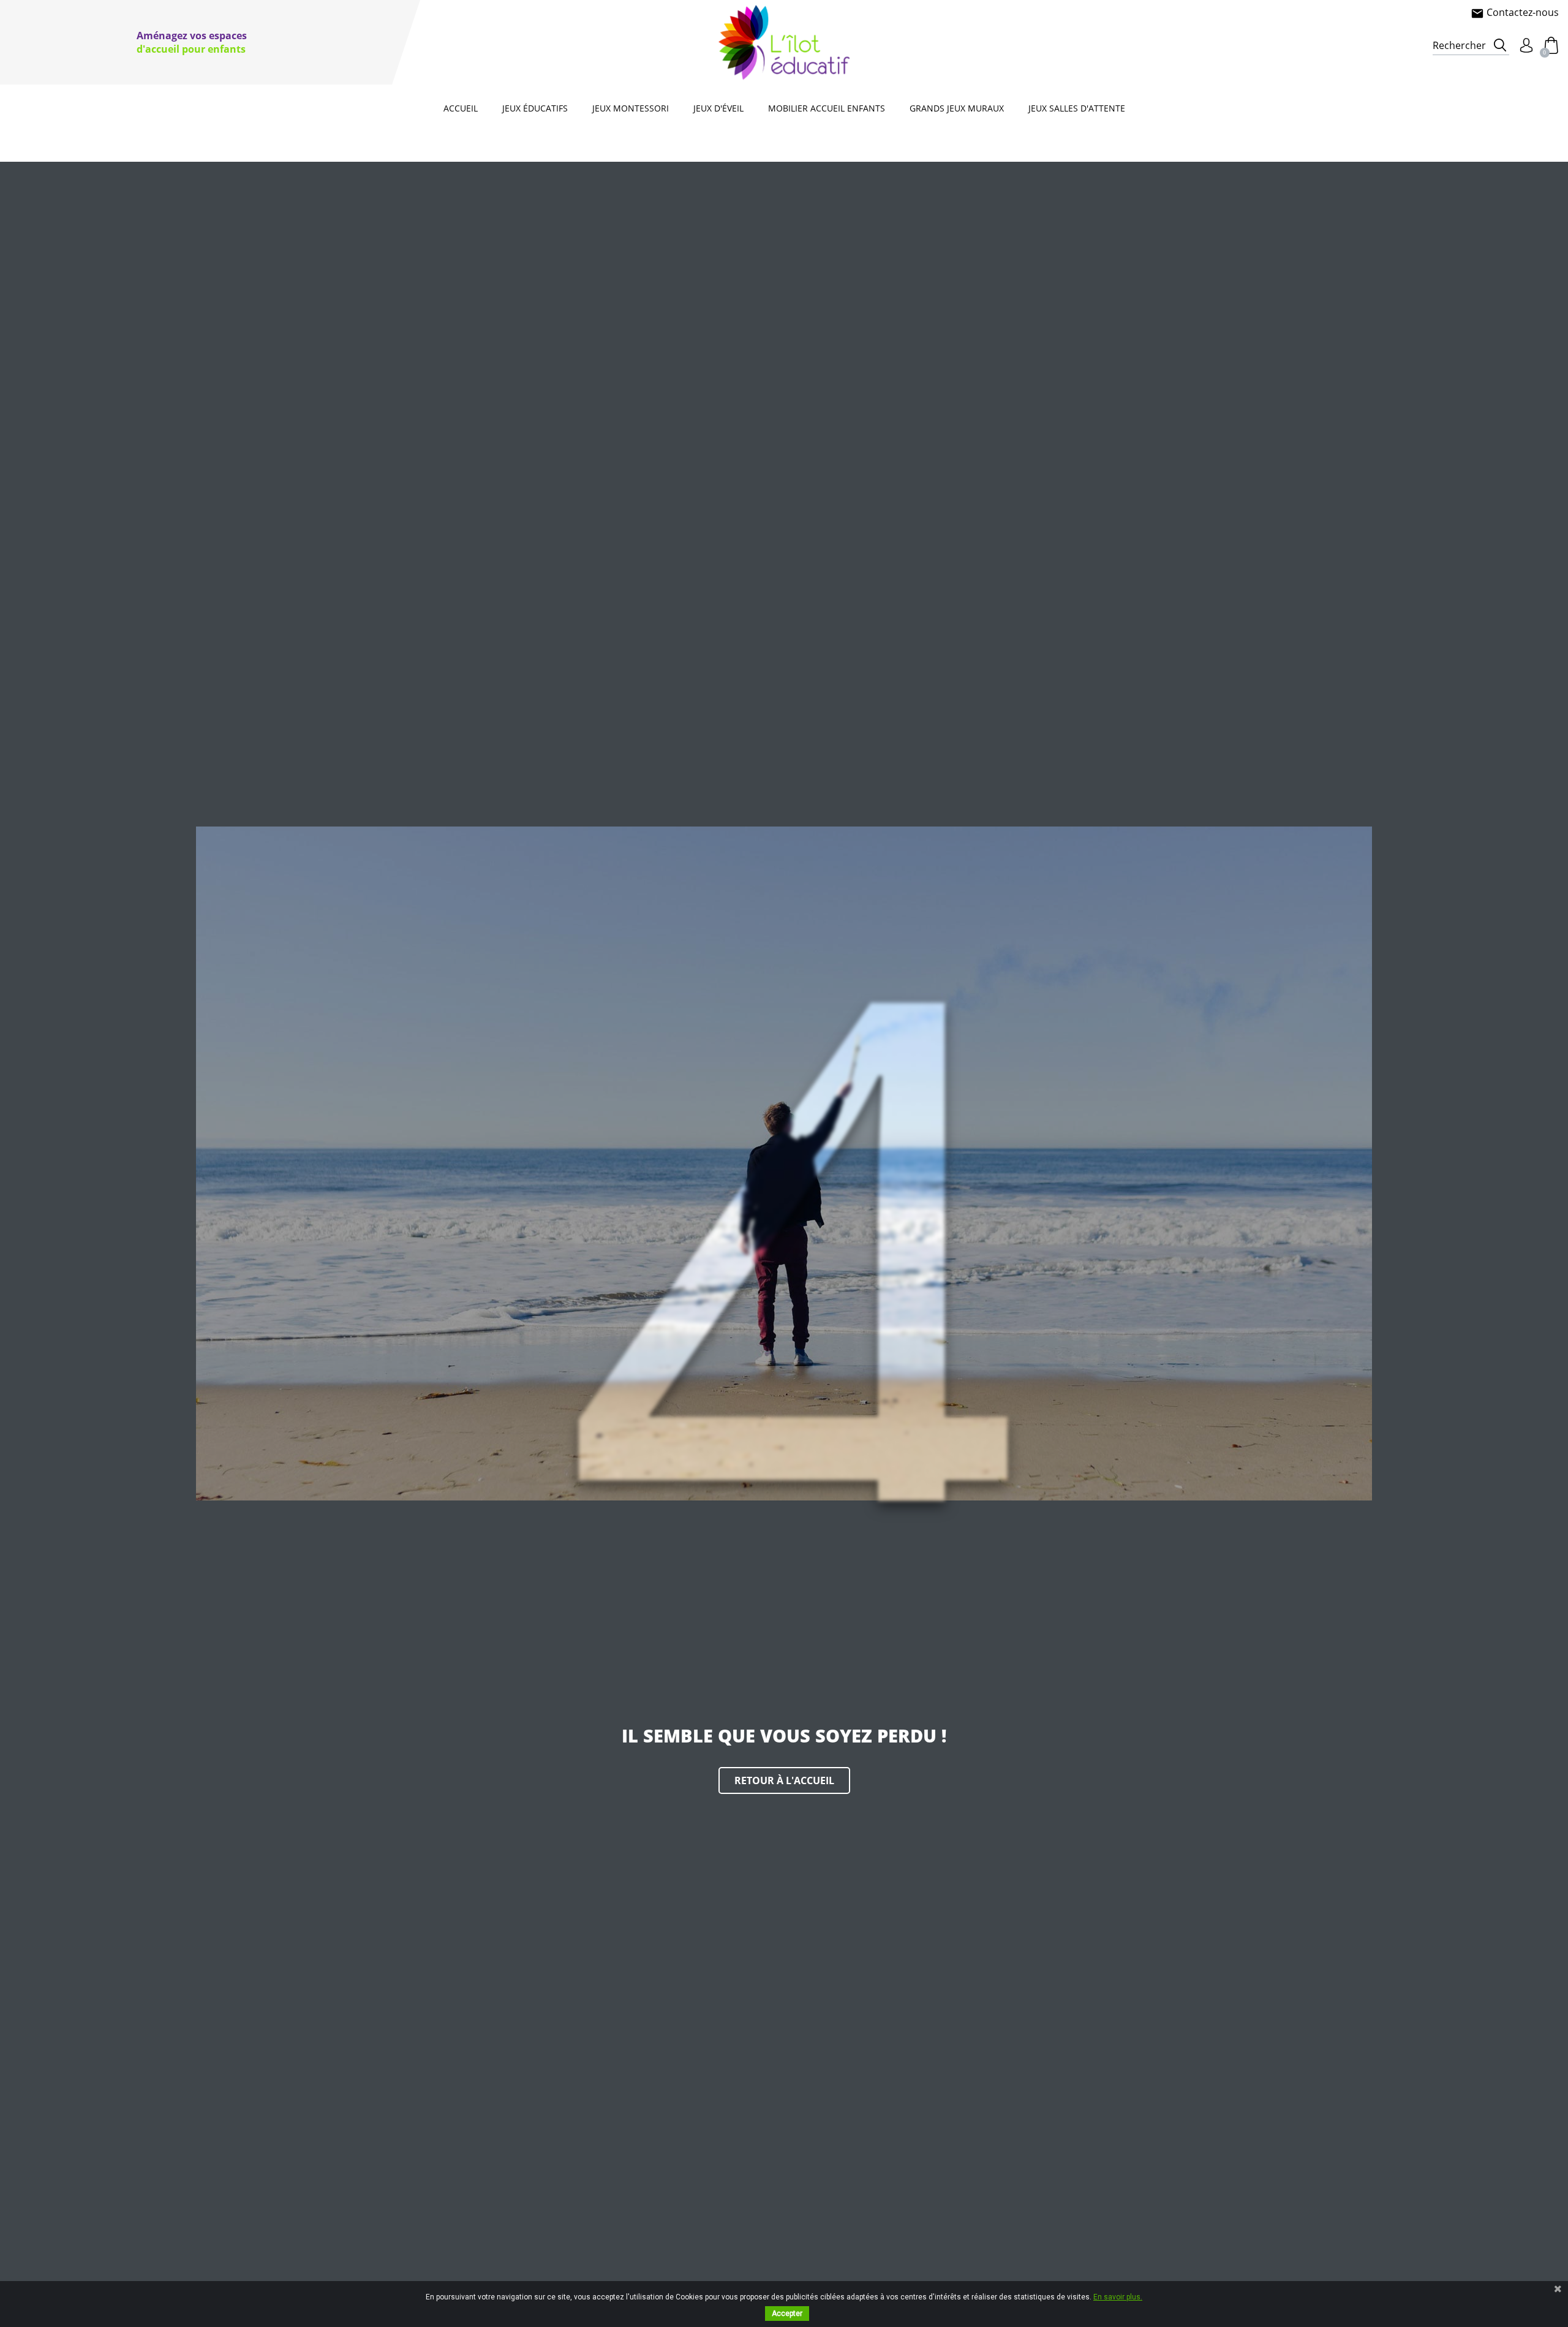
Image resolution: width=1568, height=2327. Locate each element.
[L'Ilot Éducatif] (784, 42)
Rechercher (1459, 45)
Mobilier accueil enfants (827, 108)
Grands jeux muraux (957, 108)
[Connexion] (1526, 45)
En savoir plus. (1118, 2297)
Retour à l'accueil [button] (784, 1780)
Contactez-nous (1515, 12)
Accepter (787, 2314)
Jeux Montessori (631, 108)
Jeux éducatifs (535, 108)
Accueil (461, 108)
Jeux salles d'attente (1077, 108)
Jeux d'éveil (718, 108)
